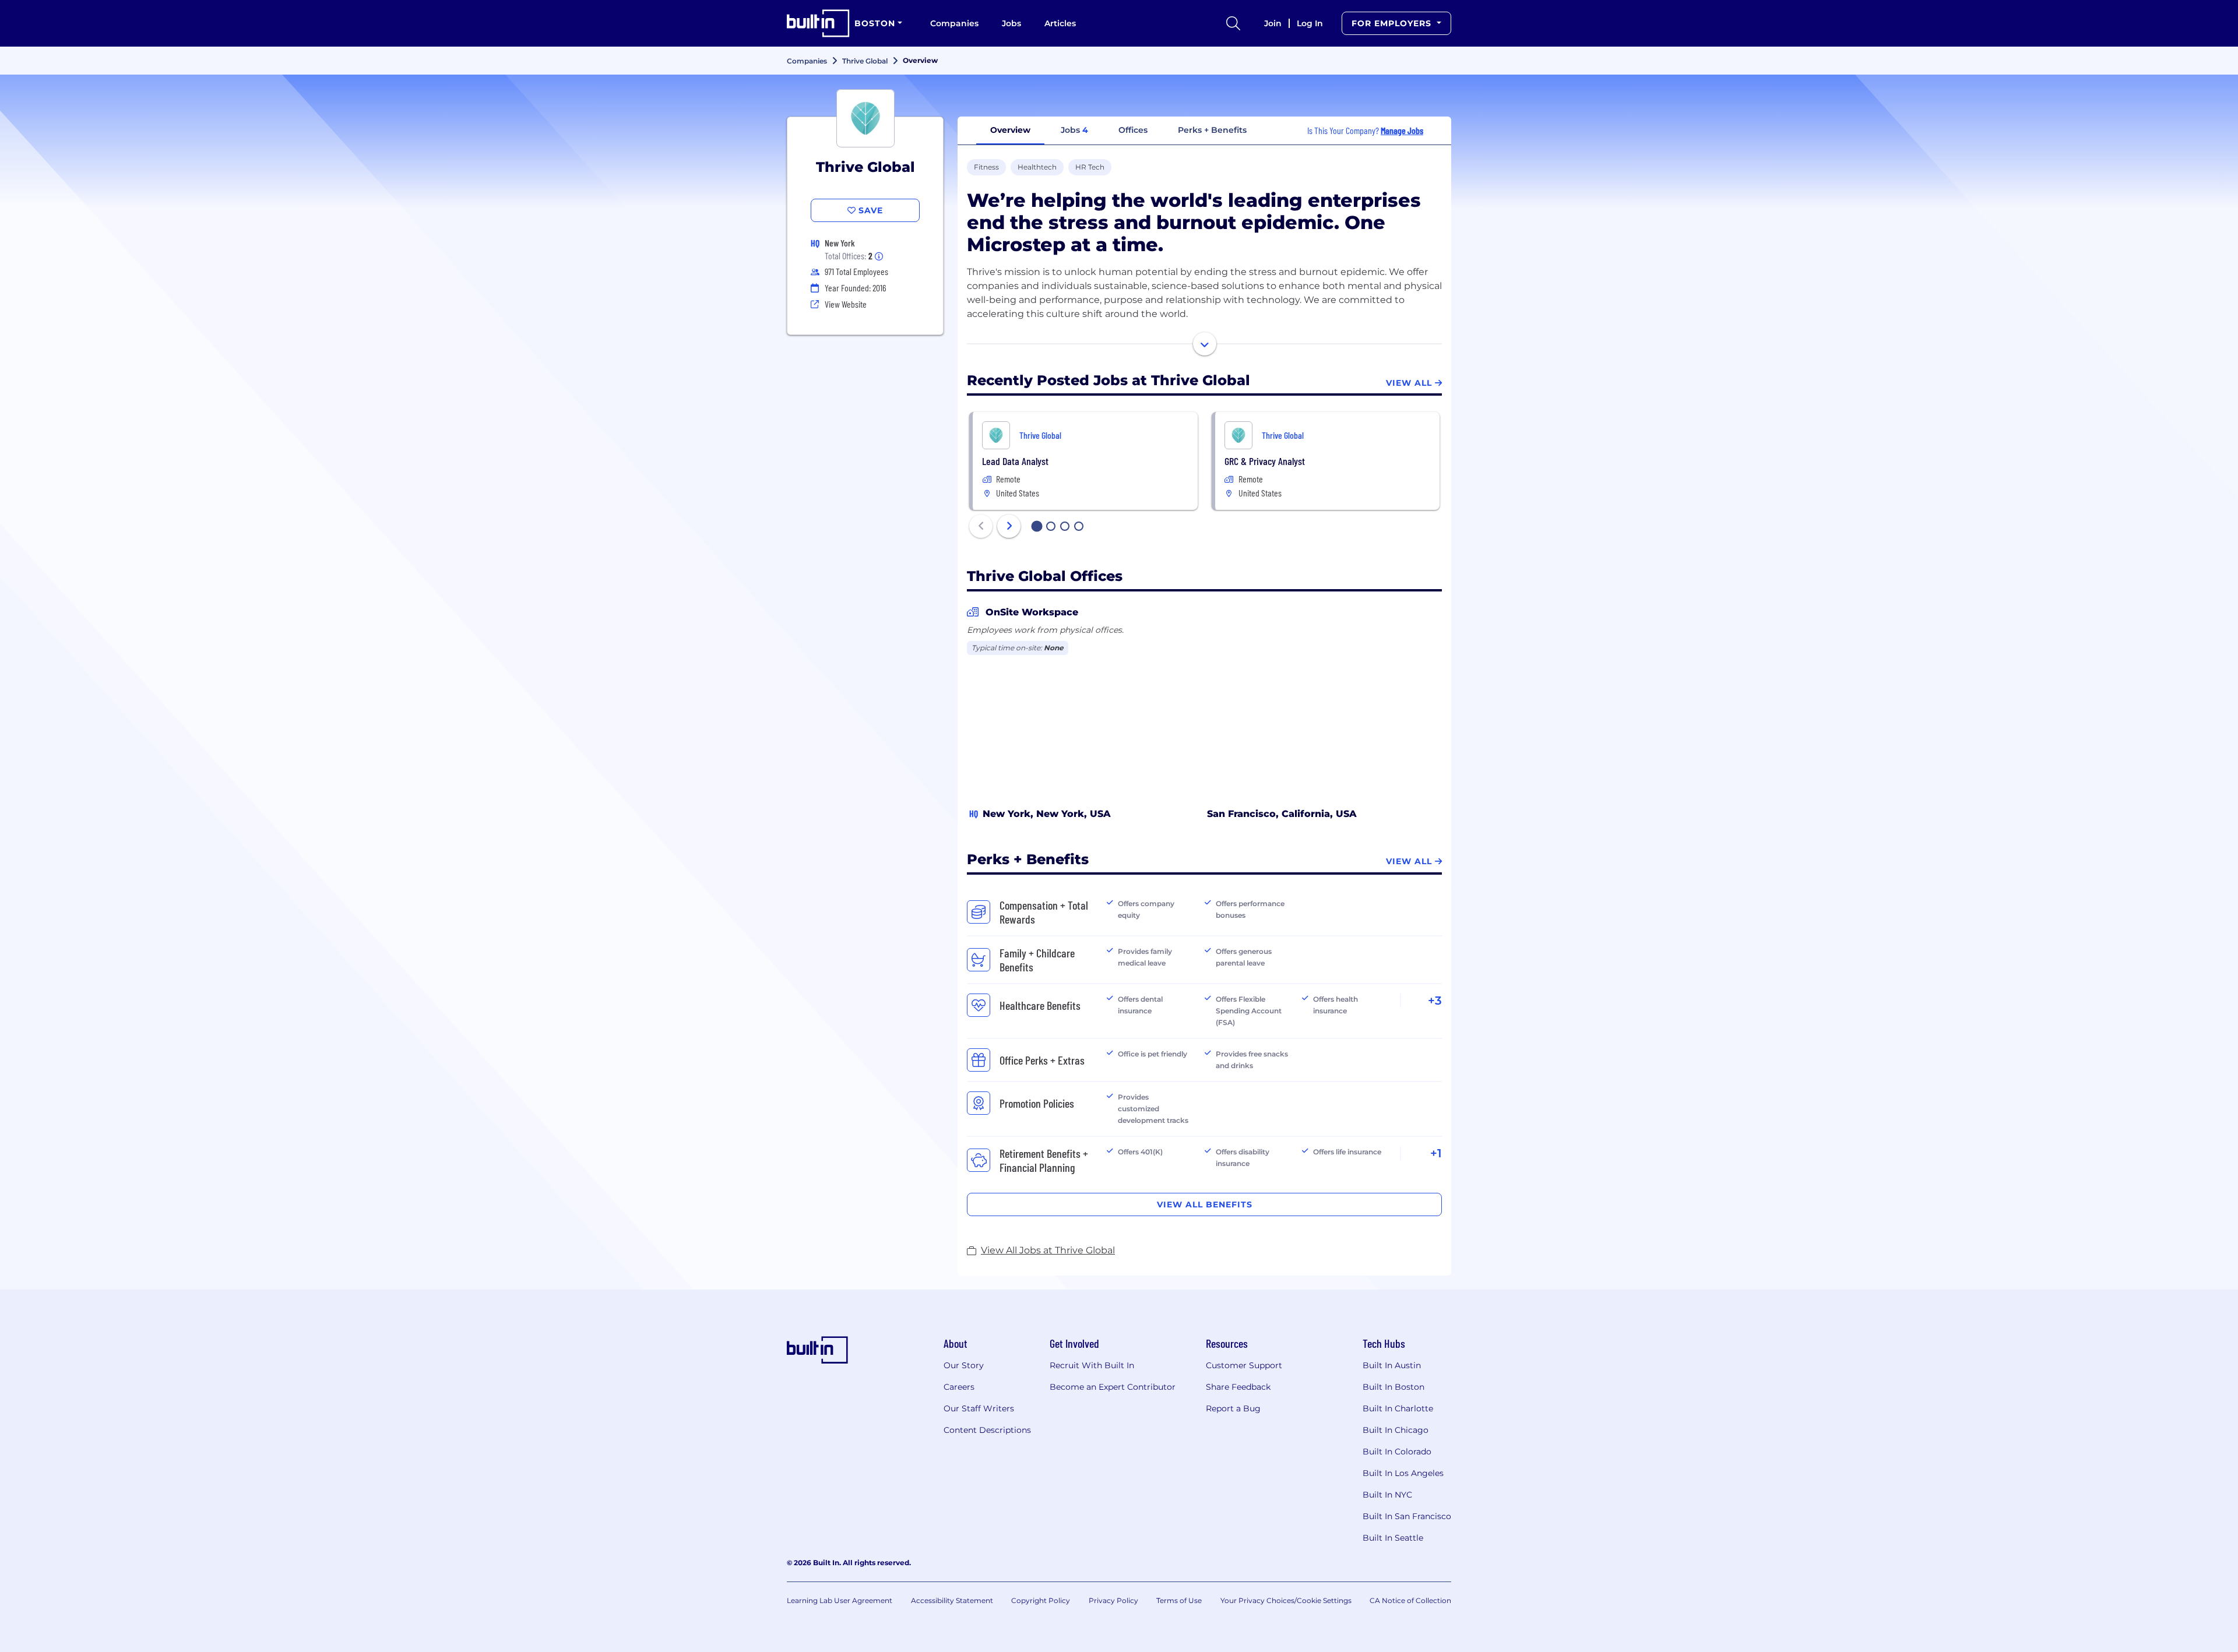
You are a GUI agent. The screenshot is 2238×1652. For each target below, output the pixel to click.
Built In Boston (1394, 1387)
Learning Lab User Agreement (840, 1600)
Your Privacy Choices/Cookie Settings (1286, 1600)
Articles (1060, 23)
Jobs (1011, 23)
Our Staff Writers (979, 1408)
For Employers (1393, 23)
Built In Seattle (1393, 1538)
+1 (1436, 1153)
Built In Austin (1392, 1365)
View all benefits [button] (1205, 1204)
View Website (846, 304)
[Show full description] (1205, 344)
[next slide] (1009, 526)
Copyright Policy (1041, 1600)
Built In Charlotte (1398, 1408)
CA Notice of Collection (1410, 1600)
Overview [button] (1010, 130)
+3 (1435, 1001)
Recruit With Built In (1092, 1365)
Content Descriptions (987, 1430)
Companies (954, 23)
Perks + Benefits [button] (1212, 130)
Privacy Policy (1113, 1600)
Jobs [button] (1074, 130)
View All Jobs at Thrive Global (1048, 1250)
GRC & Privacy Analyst (1265, 461)
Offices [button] (1133, 130)
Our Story (964, 1365)
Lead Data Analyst (1015, 461)
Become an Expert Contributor (1113, 1387)
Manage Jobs (1402, 130)
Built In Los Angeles (1403, 1473)
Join (1273, 23)
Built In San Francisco (1407, 1516)
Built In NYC (1387, 1495)
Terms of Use (1179, 1600)
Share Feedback (1238, 1387)
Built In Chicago (1396, 1430)
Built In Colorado (1397, 1452)
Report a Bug (1233, 1408)
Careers (959, 1387)
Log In (1310, 23)
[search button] (1233, 23)
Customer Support (1244, 1365)
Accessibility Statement (952, 1600)
